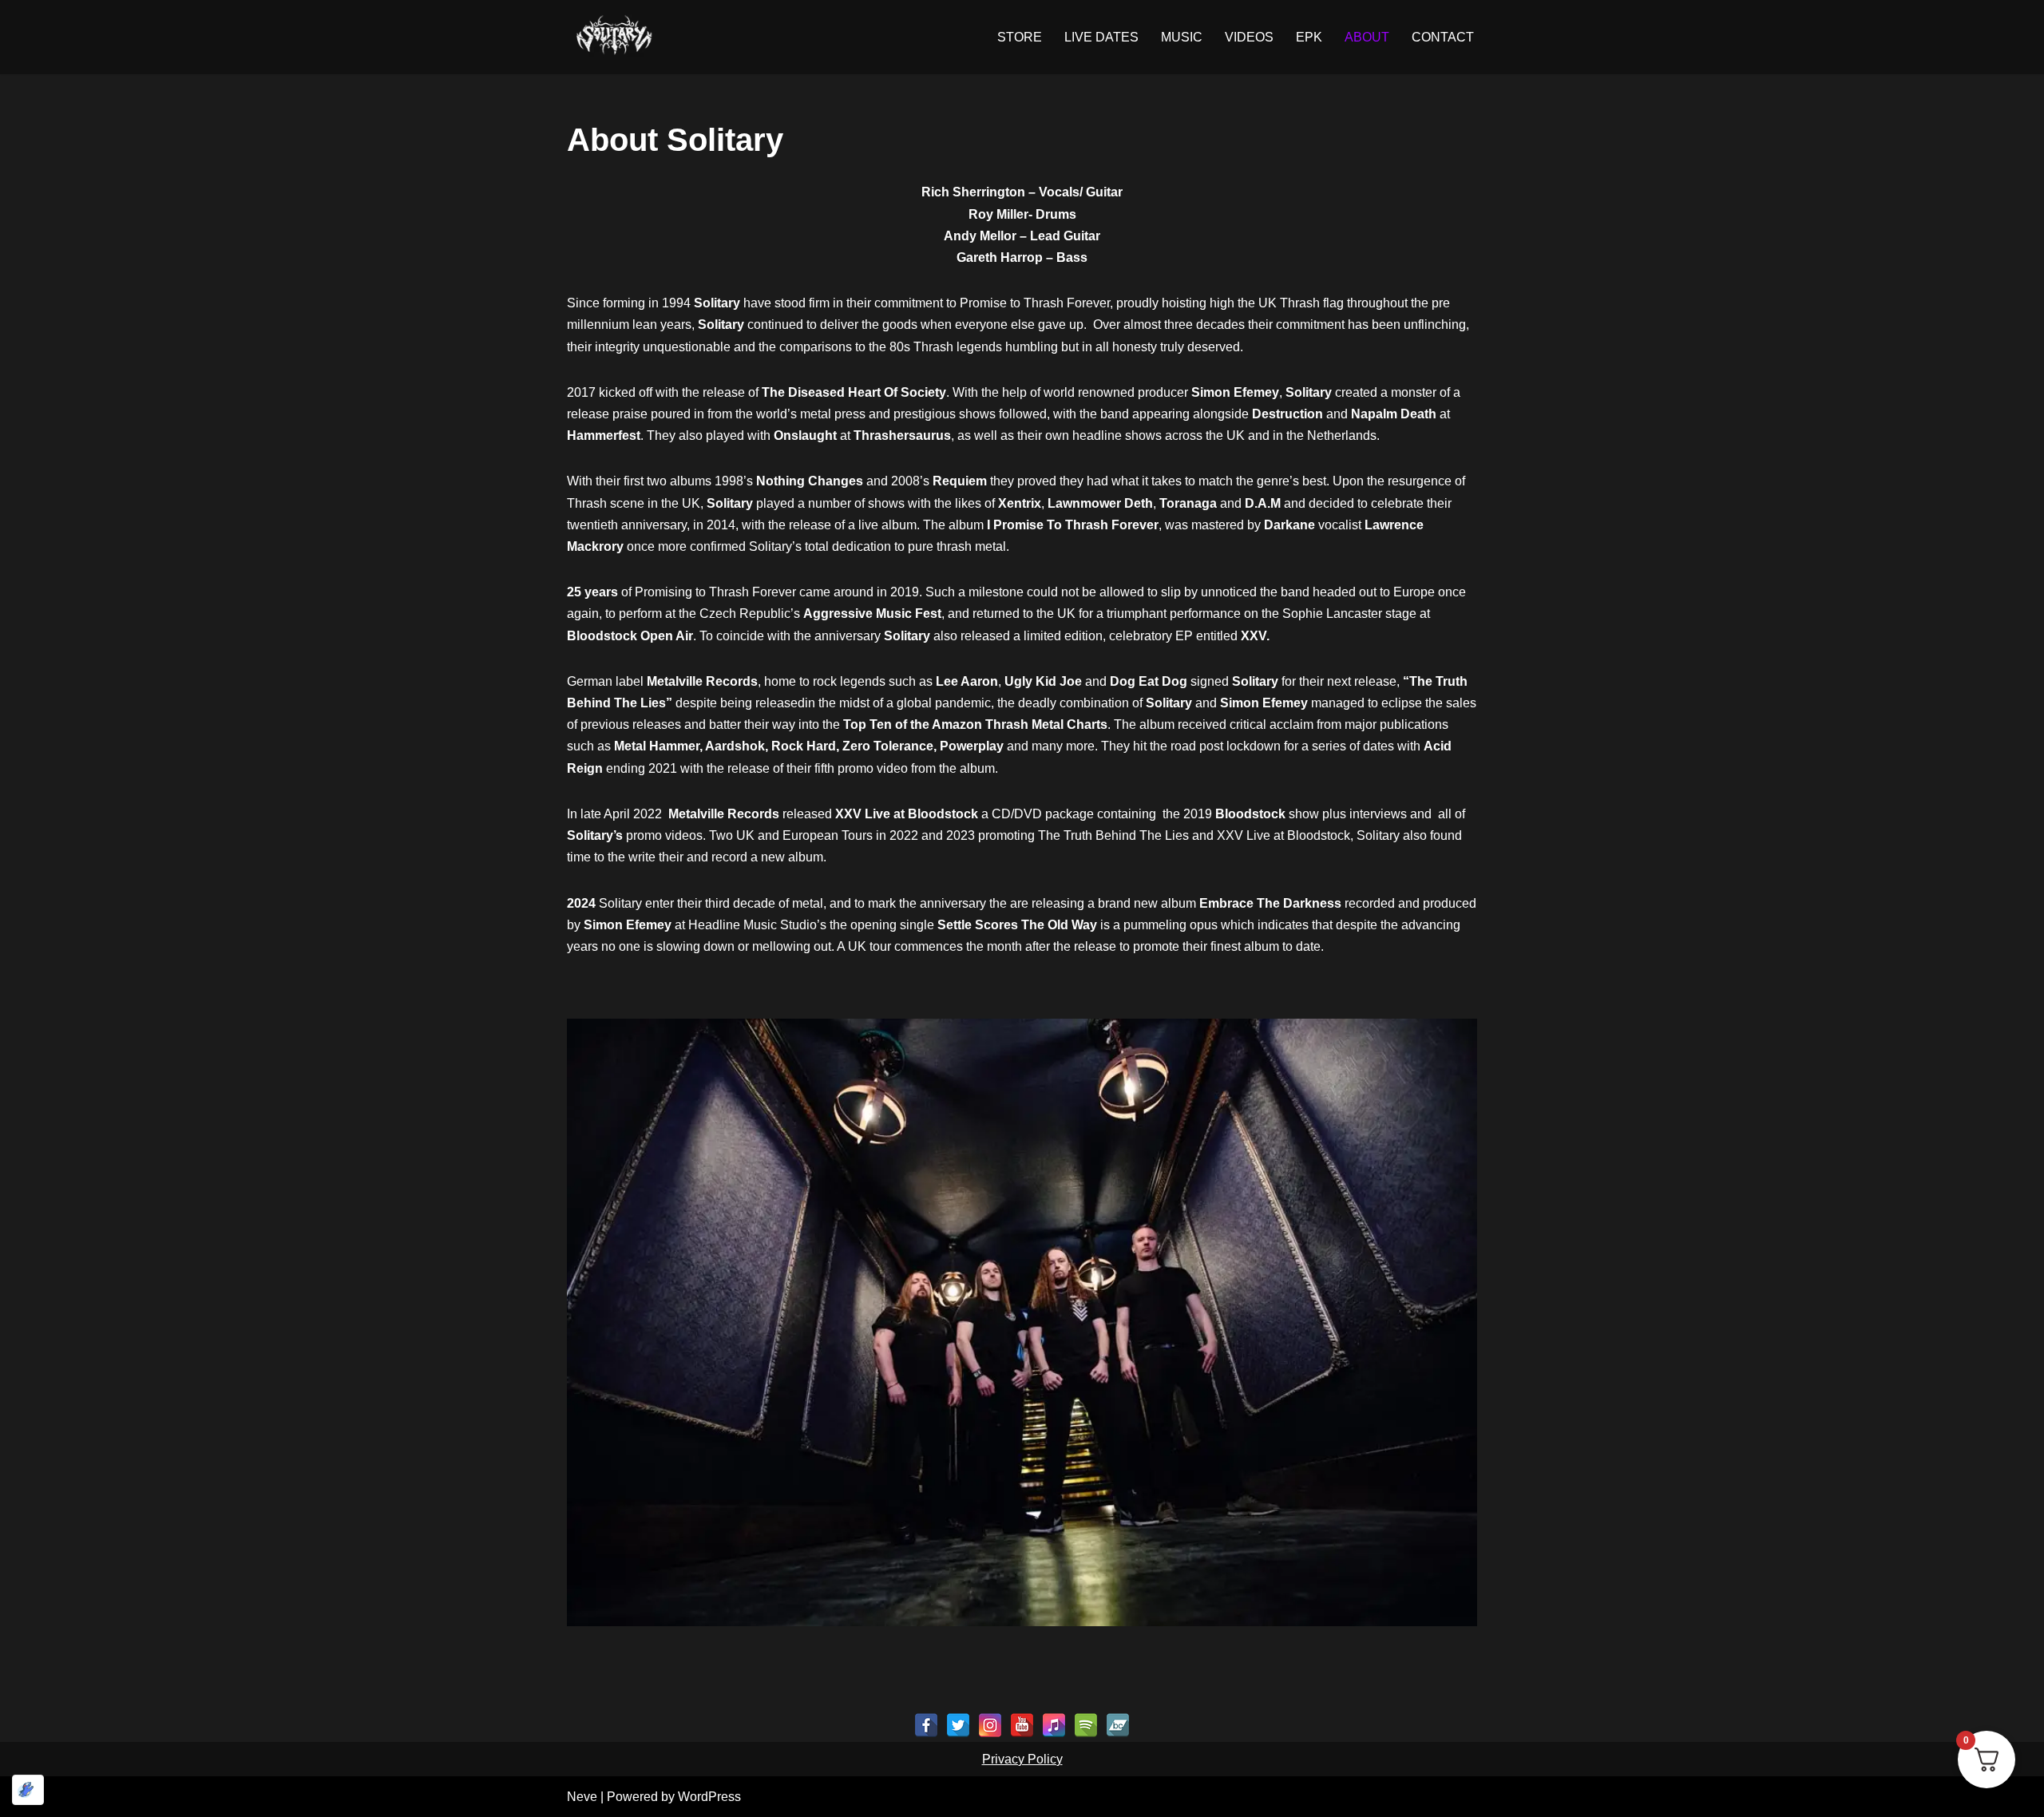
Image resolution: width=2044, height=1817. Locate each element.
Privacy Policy (1022, 1759)
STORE (1020, 37)
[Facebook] (926, 1725)
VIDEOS (1249, 37)
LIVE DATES (1101, 37)
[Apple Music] (1054, 1725)
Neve (582, 1797)
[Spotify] (1086, 1725)
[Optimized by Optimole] (28, 1790)
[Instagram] (990, 1725)
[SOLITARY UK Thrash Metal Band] (615, 37)
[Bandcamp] (1118, 1725)
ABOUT (1367, 37)
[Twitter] (958, 1725)
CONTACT (1443, 37)
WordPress (709, 1797)
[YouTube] (1022, 1725)
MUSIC (1182, 37)
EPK (1309, 37)
